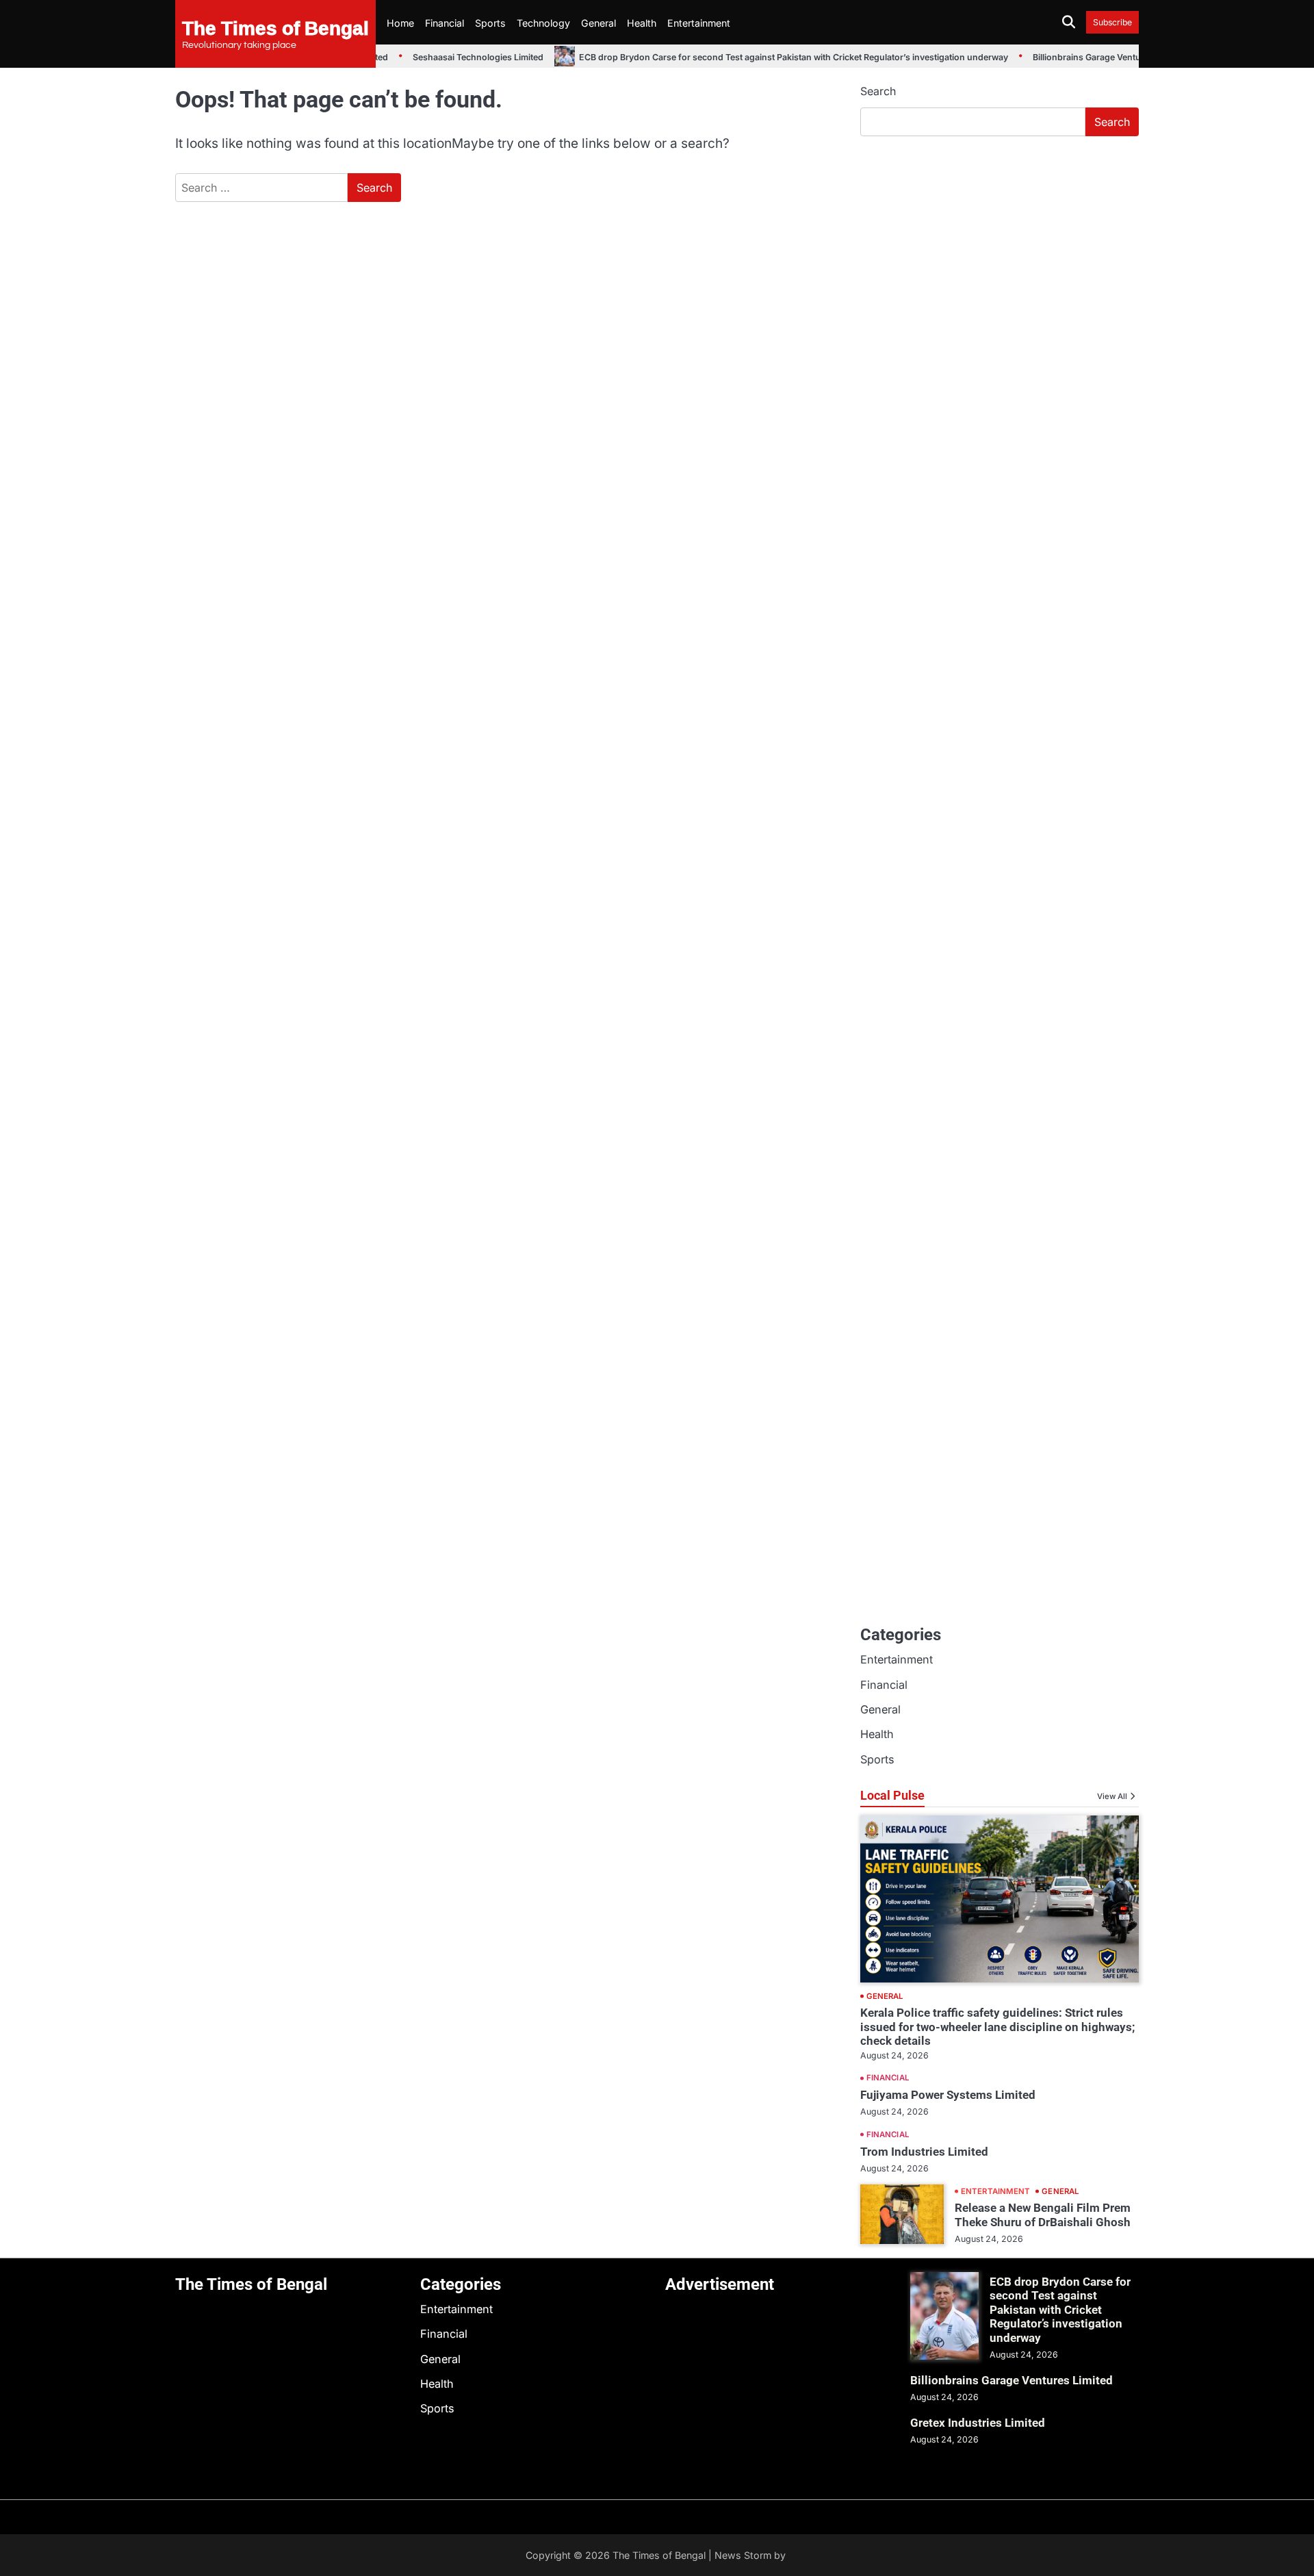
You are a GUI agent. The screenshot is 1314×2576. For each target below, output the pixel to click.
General (598, 23)
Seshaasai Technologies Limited (462, 57)
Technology (543, 23)
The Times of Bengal (275, 27)
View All (1112, 1796)
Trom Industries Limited (924, 2152)
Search (878, 91)
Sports (490, 23)
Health (642, 23)
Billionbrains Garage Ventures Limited (1093, 57)
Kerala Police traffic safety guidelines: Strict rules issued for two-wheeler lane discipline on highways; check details (997, 2027)
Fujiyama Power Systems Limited (948, 2095)
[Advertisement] (1000, 250)
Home (400, 23)
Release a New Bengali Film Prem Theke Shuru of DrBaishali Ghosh (1043, 2215)
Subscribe (1112, 22)
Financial (445, 23)
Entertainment (699, 23)
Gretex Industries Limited (978, 2423)
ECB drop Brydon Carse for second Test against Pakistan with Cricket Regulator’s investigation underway (777, 57)
